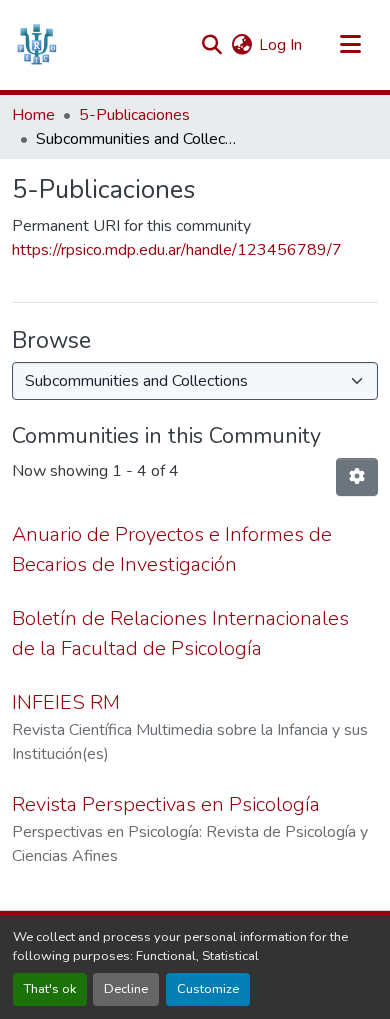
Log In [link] (280, 45)
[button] (36, 45)
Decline (126, 989)
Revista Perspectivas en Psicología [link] (166, 804)
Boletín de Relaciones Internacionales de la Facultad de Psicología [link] (180, 633)
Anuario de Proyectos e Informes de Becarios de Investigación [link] (172, 549)
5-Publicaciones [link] (134, 115)
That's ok (50, 989)
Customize (208, 989)
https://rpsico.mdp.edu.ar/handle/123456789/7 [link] (177, 250)
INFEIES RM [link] (66, 702)
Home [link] (33, 115)
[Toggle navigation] (350, 45)
